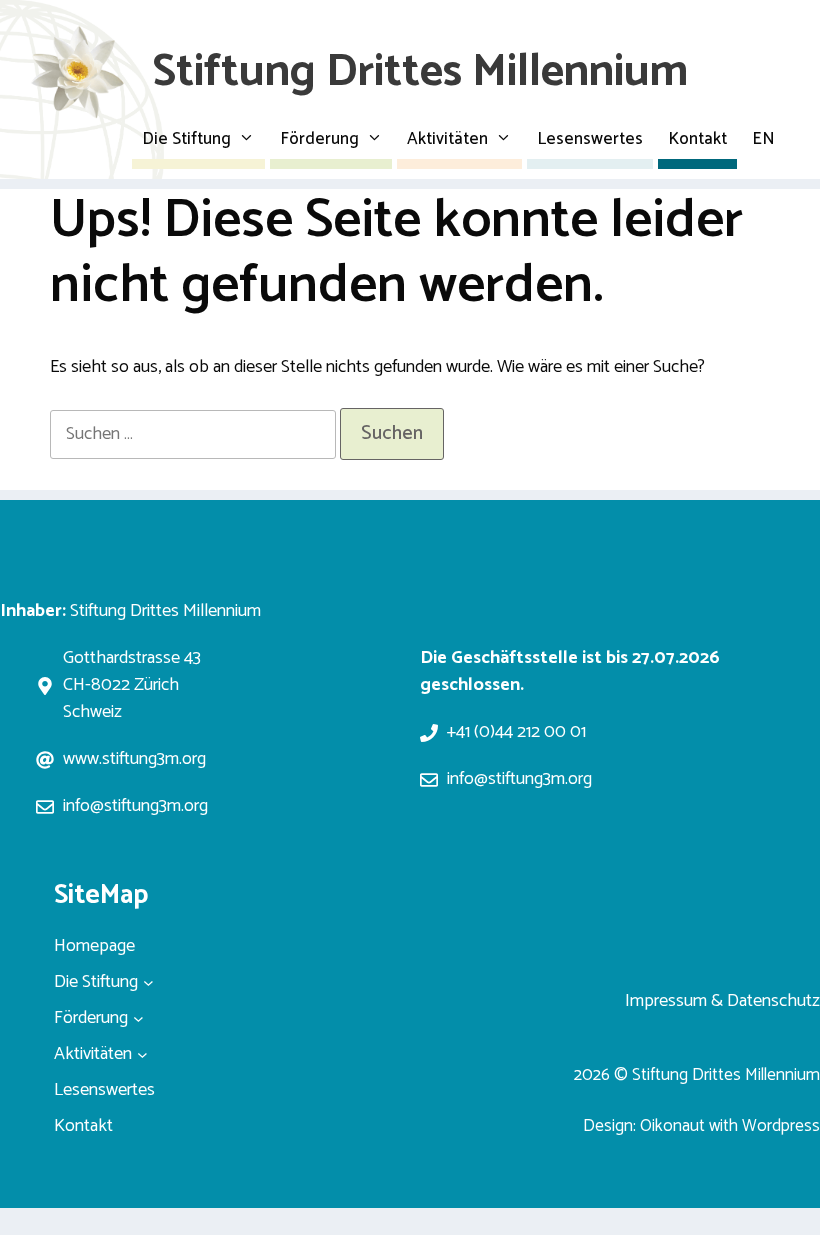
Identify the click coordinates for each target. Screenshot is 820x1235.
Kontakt (697, 139)
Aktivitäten (447, 139)
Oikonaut (672, 1126)
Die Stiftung (186, 139)
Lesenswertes (590, 139)
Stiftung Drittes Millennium (420, 72)
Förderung (319, 139)
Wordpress (781, 1126)
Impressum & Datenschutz (722, 1001)
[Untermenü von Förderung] (138, 1018)
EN (763, 139)
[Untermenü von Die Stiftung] (148, 982)
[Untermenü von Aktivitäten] (142, 1054)
